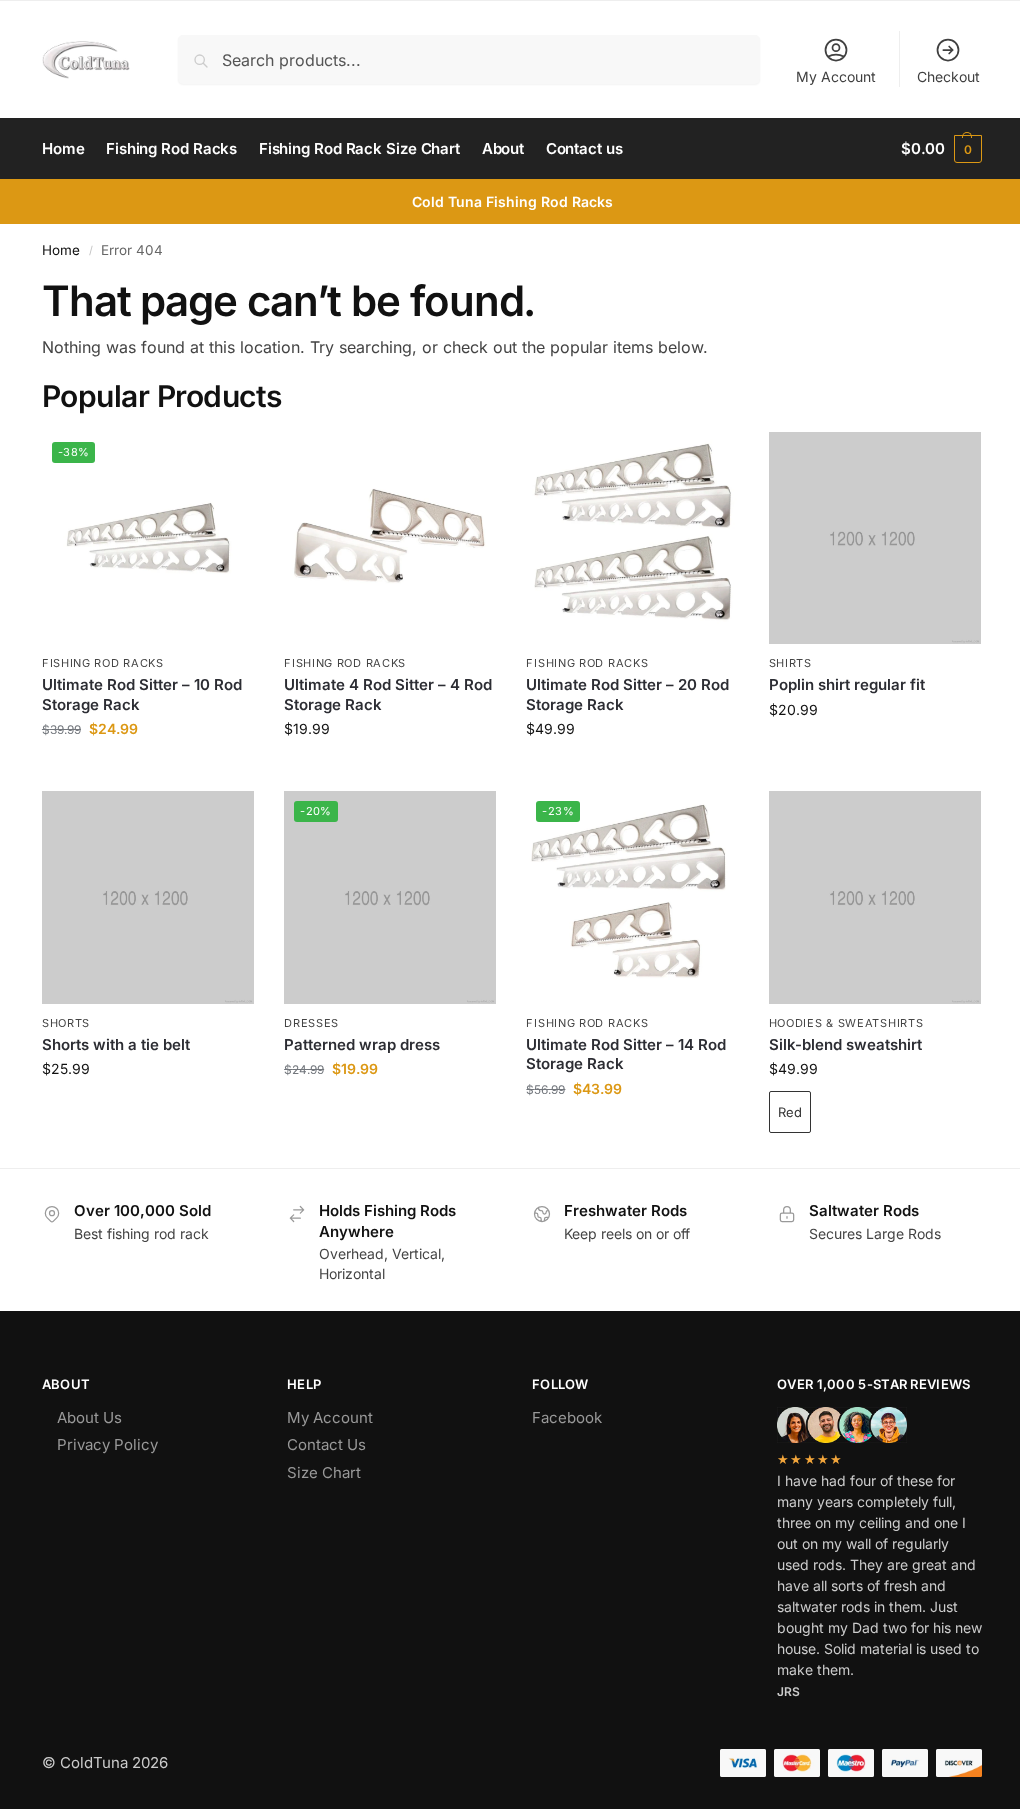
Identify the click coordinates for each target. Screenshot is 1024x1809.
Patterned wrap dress (362, 1044)
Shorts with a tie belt (116, 1044)
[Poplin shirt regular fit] (875, 538)
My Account (836, 76)
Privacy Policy (107, 1444)
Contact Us (326, 1444)
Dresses (311, 1023)
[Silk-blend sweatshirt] (875, 897)
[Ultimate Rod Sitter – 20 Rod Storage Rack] (632, 538)
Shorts (66, 1023)
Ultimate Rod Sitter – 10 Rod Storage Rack (142, 694)
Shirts (790, 663)
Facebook (567, 1417)
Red (790, 1112)
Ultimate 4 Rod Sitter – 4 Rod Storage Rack (388, 694)
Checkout (948, 76)
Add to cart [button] (148, 770)
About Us (89, 1417)
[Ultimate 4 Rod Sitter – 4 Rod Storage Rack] (390, 538)
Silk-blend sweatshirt (845, 1044)
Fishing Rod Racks (103, 663)
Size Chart (324, 1472)
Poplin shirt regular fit (847, 684)
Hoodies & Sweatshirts (846, 1023)
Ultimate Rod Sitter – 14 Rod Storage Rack (626, 1054)
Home (61, 250)
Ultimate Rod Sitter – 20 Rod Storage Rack (627, 694)
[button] (941, 149)
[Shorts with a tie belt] (148, 897)
